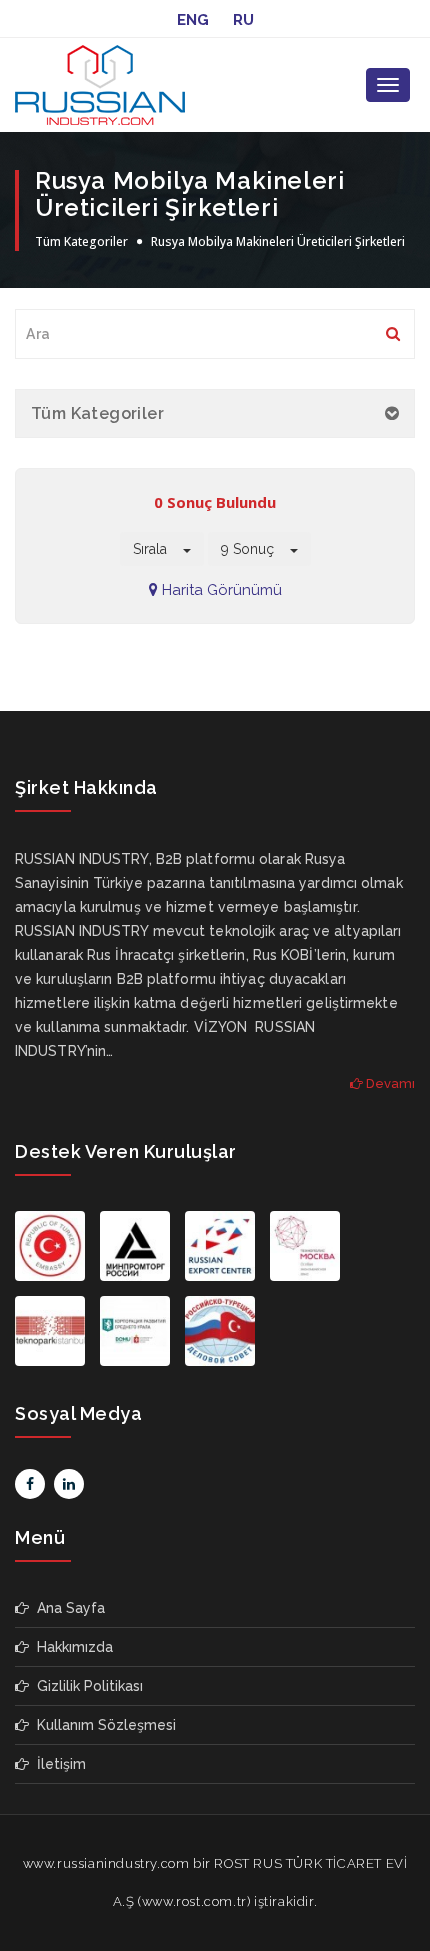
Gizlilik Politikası (86, 1686)
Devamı (389, 1083)
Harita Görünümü (220, 590)
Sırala (158, 549)
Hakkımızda (71, 1647)
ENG (193, 20)
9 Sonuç (255, 549)
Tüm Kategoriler (81, 241)
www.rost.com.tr (194, 1901)
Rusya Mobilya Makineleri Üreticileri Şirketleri (278, 241)
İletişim (57, 1764)
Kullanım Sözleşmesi (102, 1725)
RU (243, 20)
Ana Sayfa (67, 1608)
